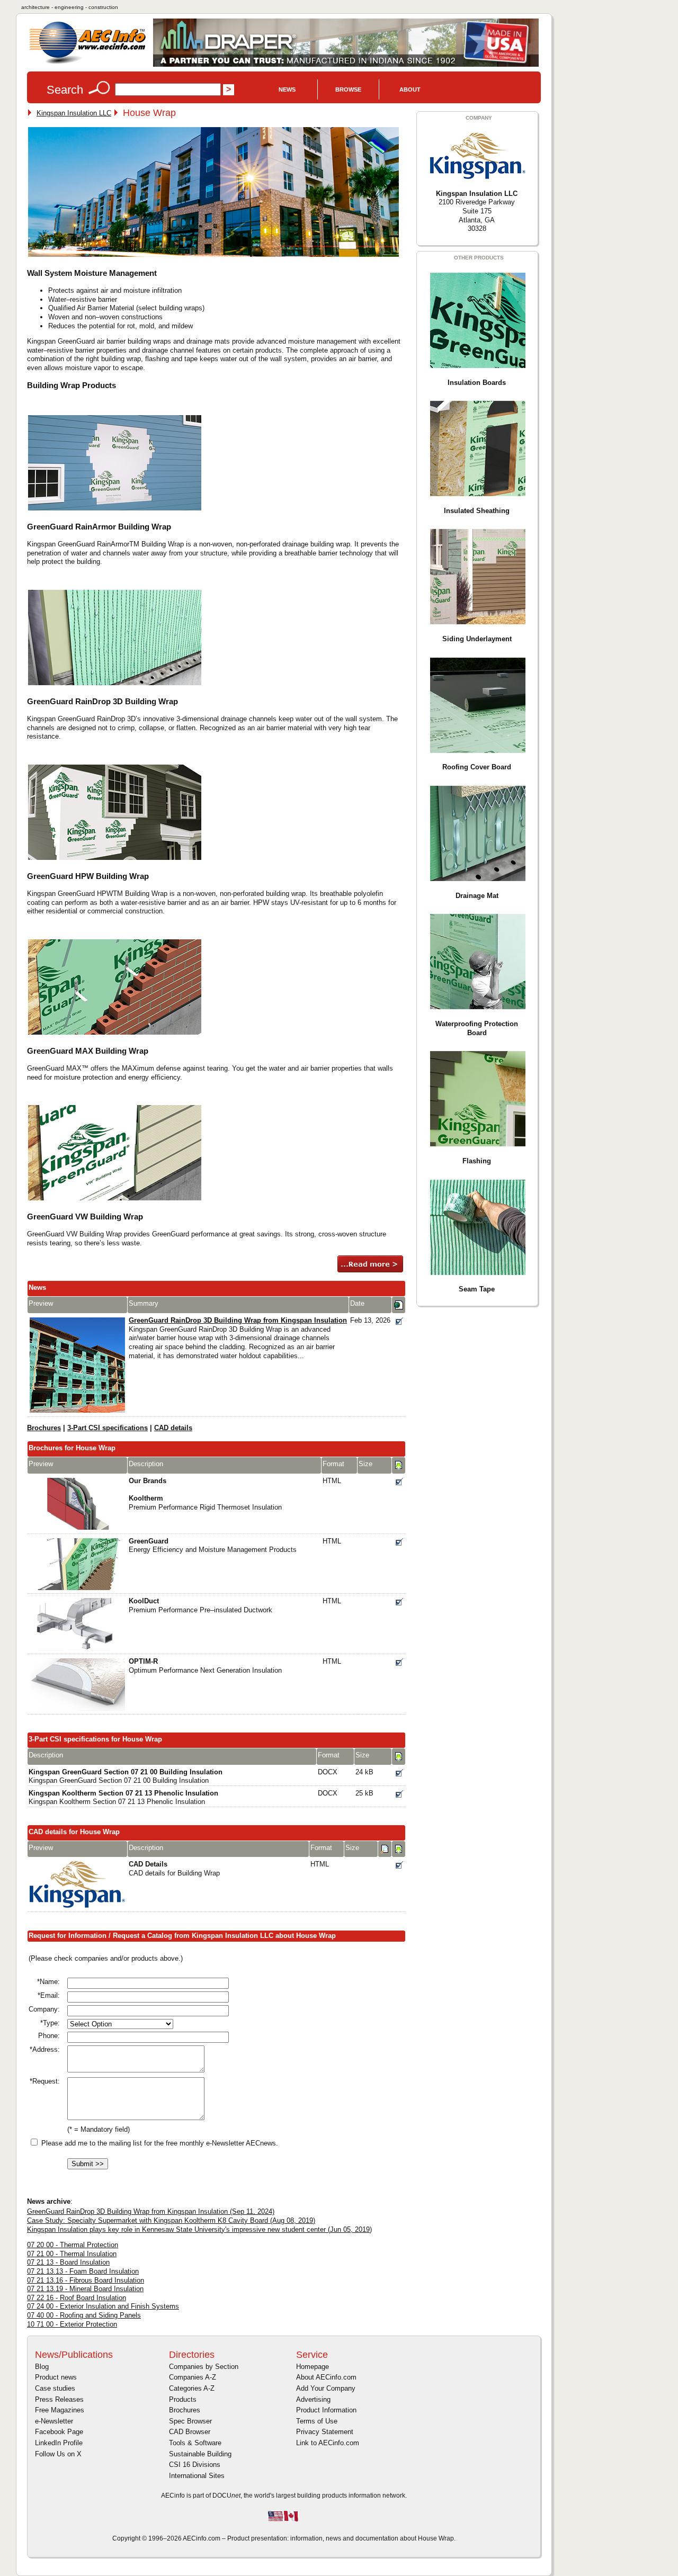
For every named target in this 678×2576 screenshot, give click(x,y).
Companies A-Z (193, 2377)
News (287, 89)
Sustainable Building (200, 2454)
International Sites (197, 2476)
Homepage (313, 2367)
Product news (56, 2377)
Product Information (326, 2410)
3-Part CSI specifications (108, 1428)
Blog (42, 2367)
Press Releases (59, 2399)
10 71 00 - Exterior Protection (72, 2324)
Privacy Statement (325, 2432)
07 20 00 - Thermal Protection (73, 2245)
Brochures (44, 1428)
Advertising (313, 2399)
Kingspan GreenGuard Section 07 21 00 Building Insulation (126, 1776)
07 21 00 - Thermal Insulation (72, 2254)
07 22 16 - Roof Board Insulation (77, 2298)
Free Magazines (60, 2410)
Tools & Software (195, 2443)
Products (183, 2399)
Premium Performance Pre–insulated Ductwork (200, 1605)
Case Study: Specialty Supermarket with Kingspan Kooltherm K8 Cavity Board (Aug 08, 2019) (171, 2220)
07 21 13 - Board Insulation (68, 2262)
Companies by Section (204, 2367)
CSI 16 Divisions (195, 2465)
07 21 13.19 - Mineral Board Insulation (85, 2289)
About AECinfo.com (326, 2377)
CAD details (173, 1428)
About (410, 89)
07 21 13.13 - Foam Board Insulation (83, 2271)
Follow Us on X (58, 2454)
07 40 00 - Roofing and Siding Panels (84, 2315)
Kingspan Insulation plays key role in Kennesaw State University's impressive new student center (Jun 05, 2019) (199, 2229)
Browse (348, 89)
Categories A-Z (192, 2388)
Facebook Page (59, 2432)
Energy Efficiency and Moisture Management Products (213, 1546)
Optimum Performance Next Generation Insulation (205, 1666)
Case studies (55, 2388)
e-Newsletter (54, 2421)
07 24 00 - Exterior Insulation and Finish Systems (103, 2306)
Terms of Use (317, 2421)
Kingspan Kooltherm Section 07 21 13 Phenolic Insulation (123, 1798)
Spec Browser (190, 2421)
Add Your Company (326, 2388)
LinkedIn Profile (59, 2443)
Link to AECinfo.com (328, 2443)
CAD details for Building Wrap (174, 1869)
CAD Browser (190, 2432)
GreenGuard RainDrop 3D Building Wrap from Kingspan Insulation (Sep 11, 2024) (151, 2211)
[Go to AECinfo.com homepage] (87, 63)
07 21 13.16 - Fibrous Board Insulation (86, 2280)
